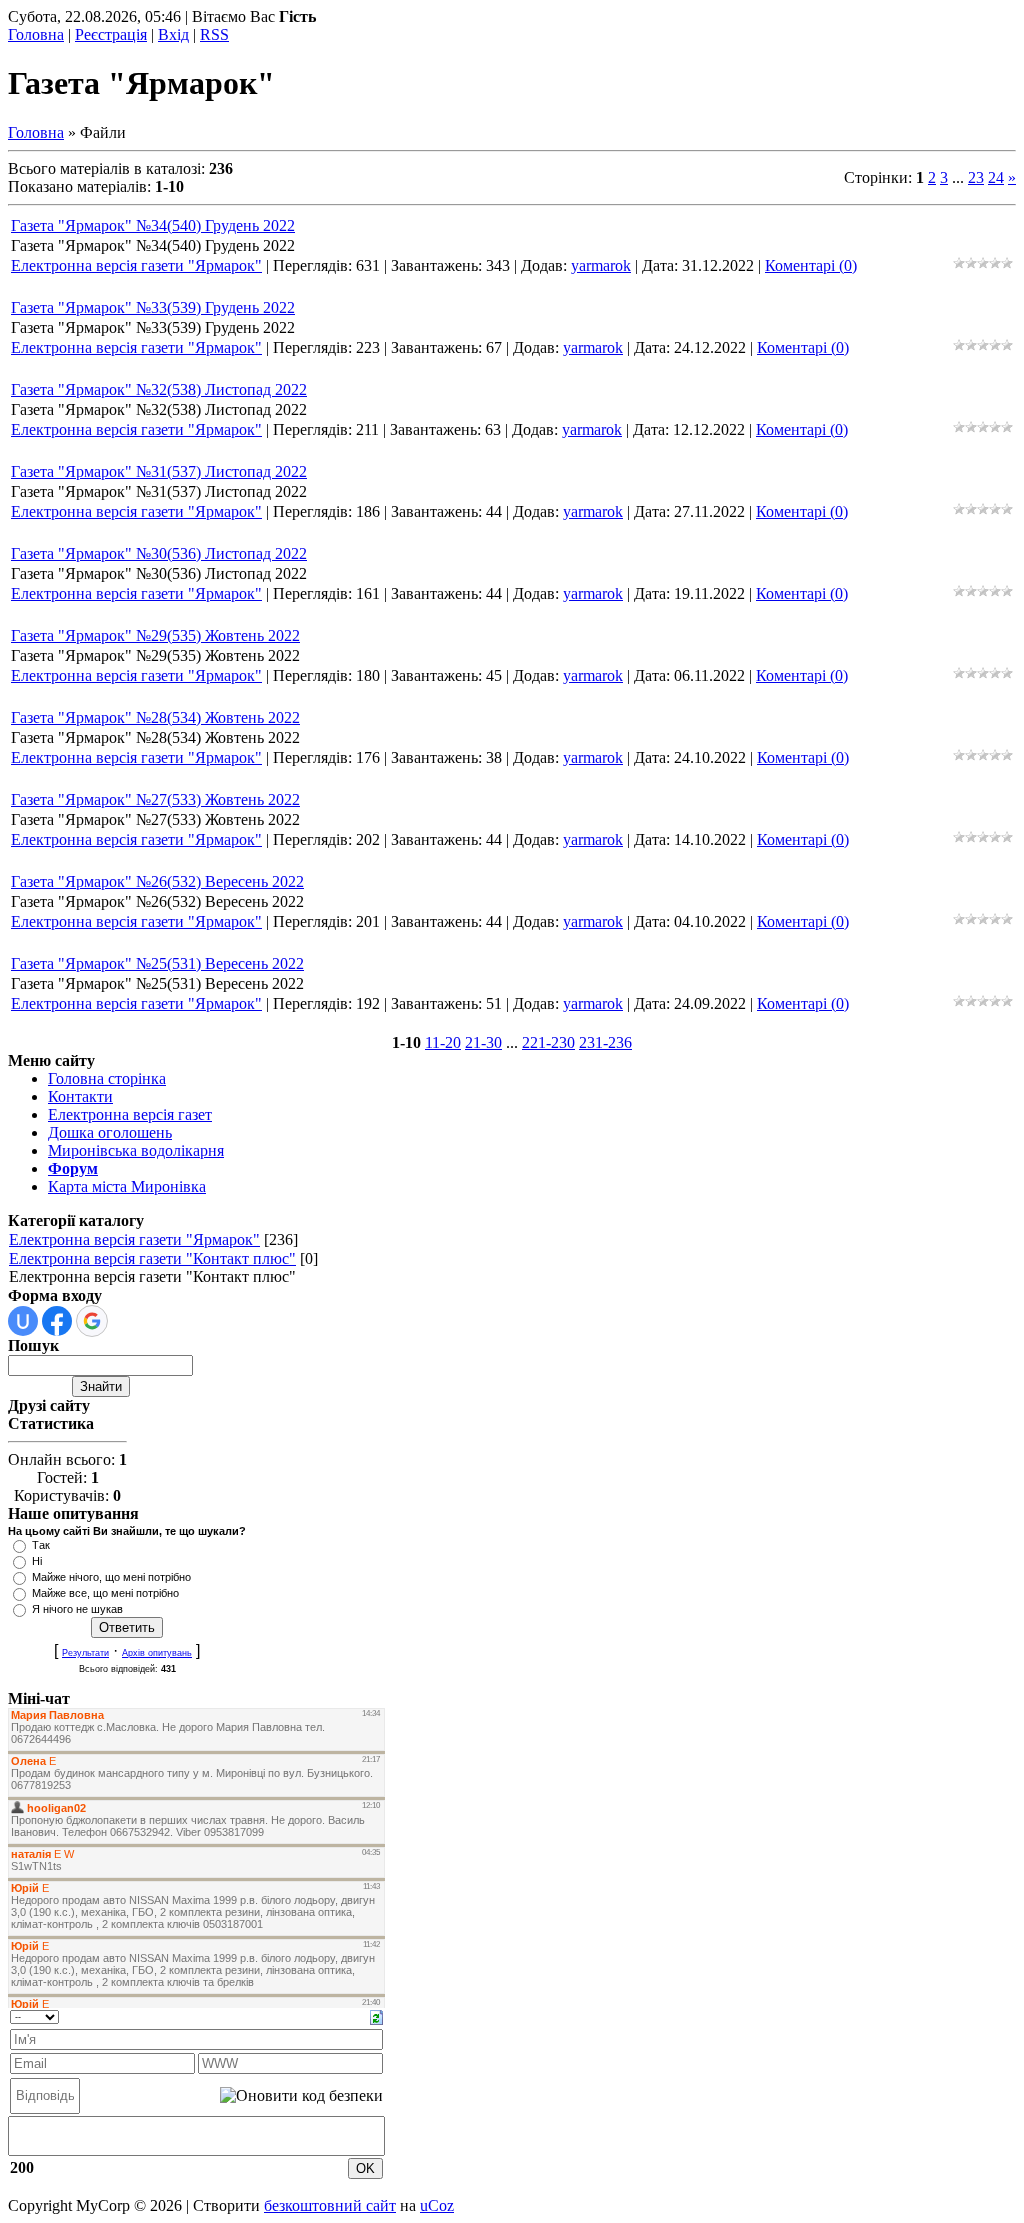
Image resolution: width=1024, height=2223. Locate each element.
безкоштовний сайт (330, 2205)
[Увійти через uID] (23, 1321)
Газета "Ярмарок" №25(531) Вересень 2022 (157, 963)
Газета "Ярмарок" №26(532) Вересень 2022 (157, 881)
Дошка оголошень (110, 1132)
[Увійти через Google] (92, 1321)
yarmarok (601, 265)
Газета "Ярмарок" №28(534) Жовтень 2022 (155, 717)
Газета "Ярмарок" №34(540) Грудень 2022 (153, 225)
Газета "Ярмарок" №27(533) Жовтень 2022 (155, 799)
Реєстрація (111, 34)
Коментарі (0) (811, 265)
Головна (36, 34)
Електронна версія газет (130, 1114)
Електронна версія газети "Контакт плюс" (152, 1258)
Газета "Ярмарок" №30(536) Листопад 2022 (159, 553)
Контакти (80, 1096)
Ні (37, 1561)
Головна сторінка (107, 1078)
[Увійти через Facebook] (57, 1321)
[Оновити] (376, 2015)
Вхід (173, 34)
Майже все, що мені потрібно (105, 1593)
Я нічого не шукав (77, 1609)
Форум (73, 1168)
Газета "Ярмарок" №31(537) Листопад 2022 (159, 471)
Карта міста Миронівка (127, 1186)
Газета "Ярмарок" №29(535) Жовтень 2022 (155, 635)
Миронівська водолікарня (136, 1150)
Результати (85, 1653)
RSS (214, 34)
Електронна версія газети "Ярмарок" (136, 265)
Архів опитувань (157, 1653)
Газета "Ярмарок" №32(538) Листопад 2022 (159, 389)
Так (41, 1545)
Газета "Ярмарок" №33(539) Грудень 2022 (153, 307)
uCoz (437, 2205)
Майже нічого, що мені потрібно (111, 1577)
